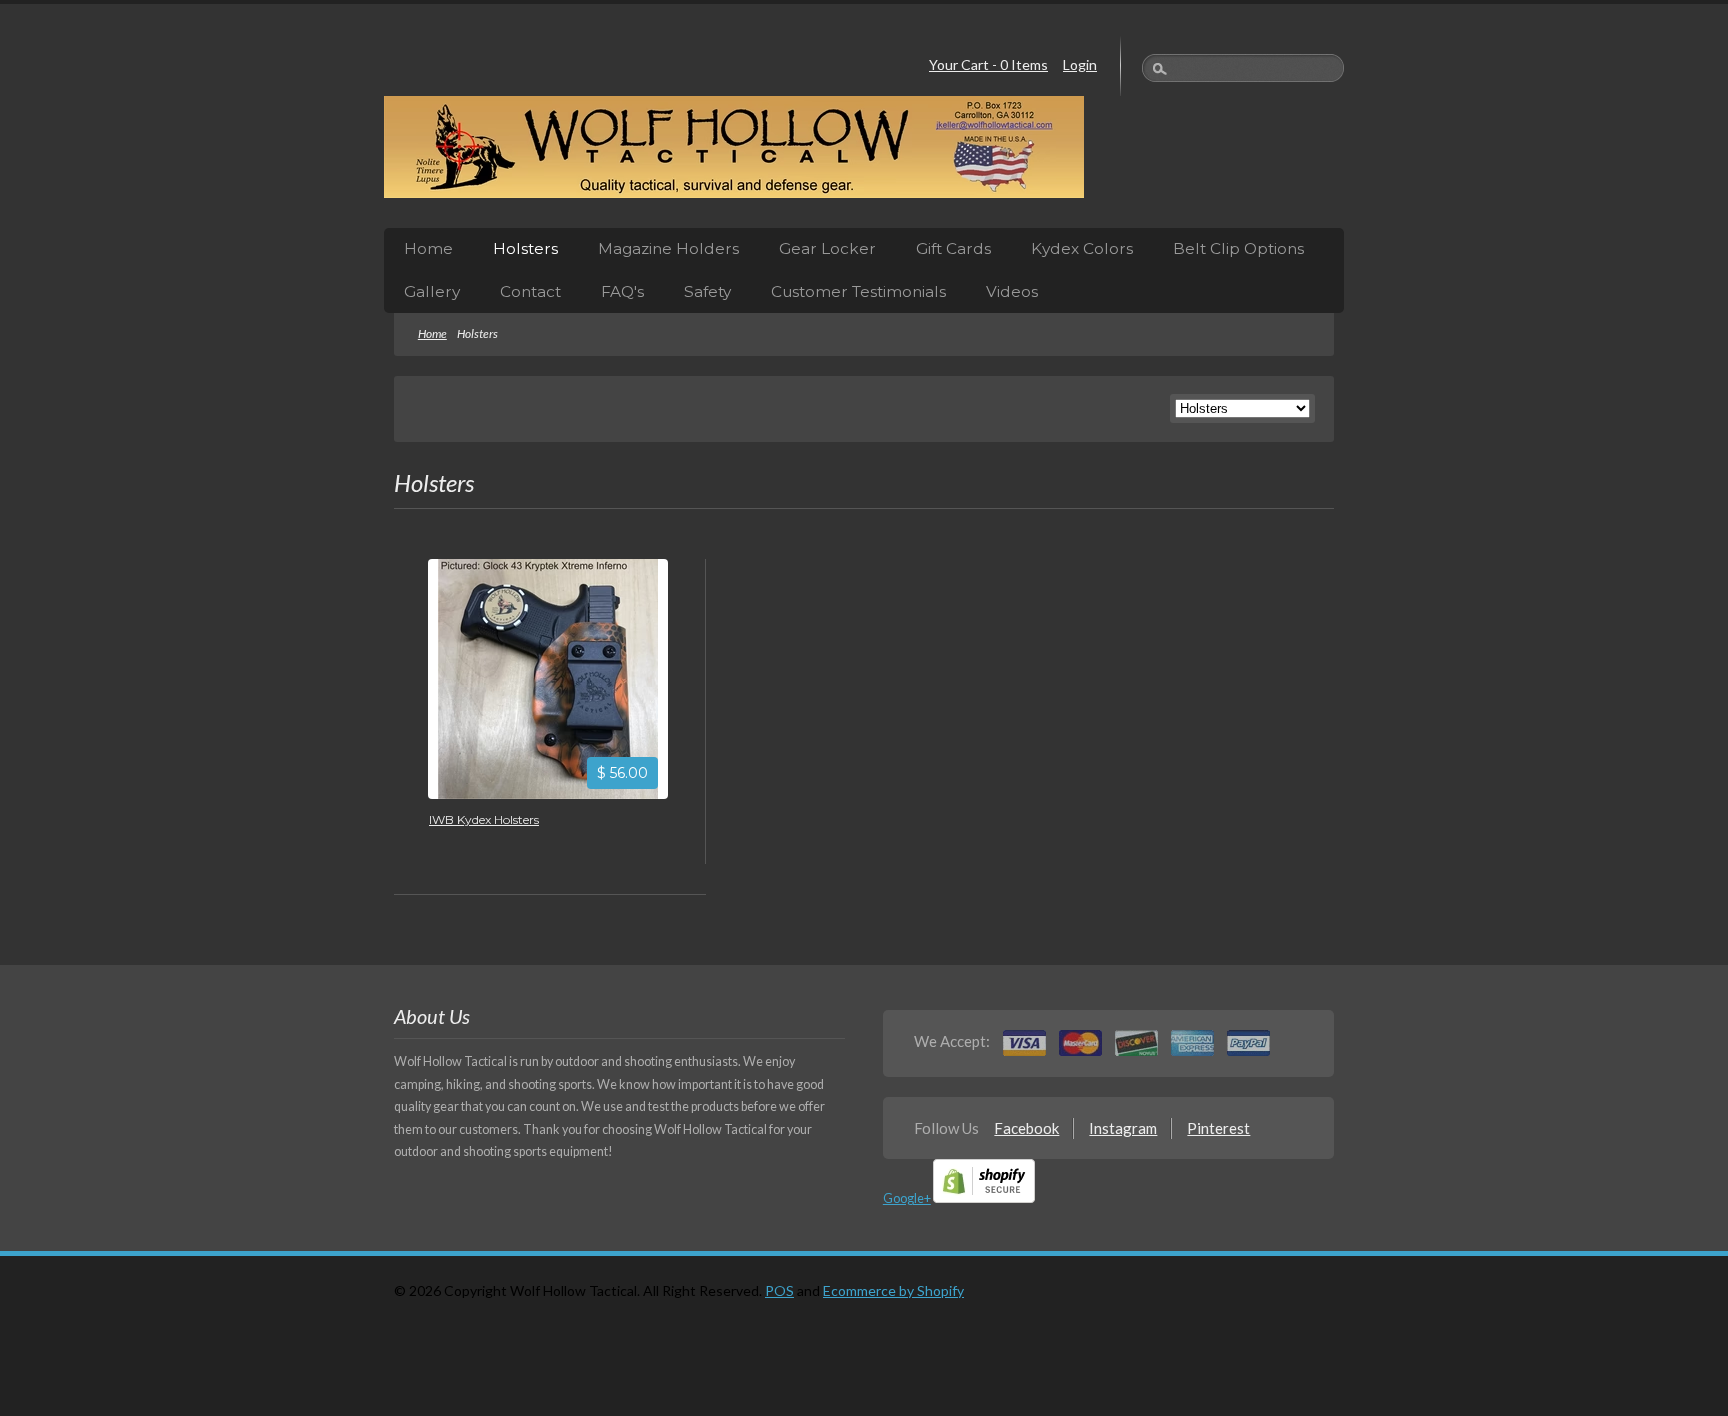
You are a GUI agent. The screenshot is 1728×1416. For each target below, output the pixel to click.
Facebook (1026, 1128)
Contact (530, 291)
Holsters (525, 248)
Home (428, 248)
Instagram (1123, 1128)
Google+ (907, 1198)
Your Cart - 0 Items (988, 64)
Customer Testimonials (858, 291)
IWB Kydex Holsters (484, 819)
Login (1080, 64)
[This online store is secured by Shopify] (984, 1198)
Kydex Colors (1082, 248)
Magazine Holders (668, 248)
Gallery (432, 291)
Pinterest (1218, 1128)
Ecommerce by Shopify (893, 1290)
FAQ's (622, 291)
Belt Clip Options (1238, 248)
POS (779, 1290)
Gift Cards (953, 248)
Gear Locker (827, 248)
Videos (1012, 291)
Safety (707, 291)
